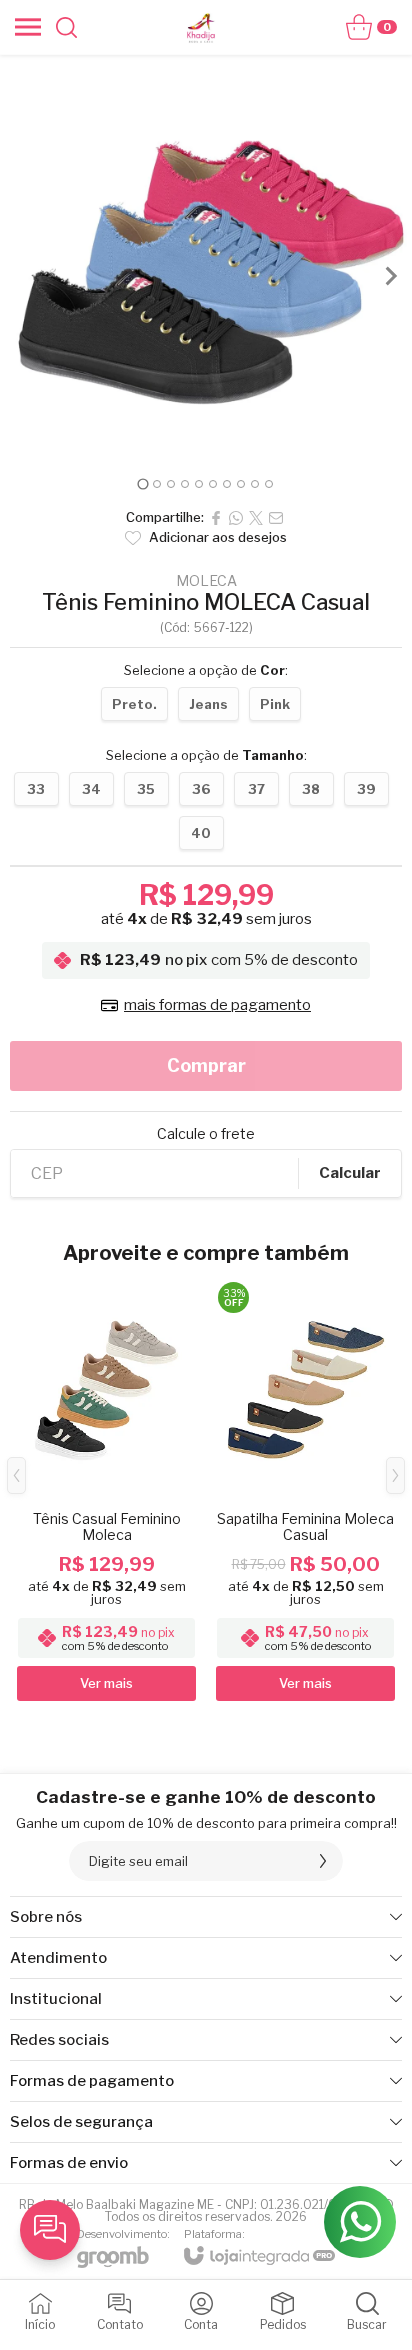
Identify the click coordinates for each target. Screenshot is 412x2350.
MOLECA (206, 581)
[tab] (142, 483)
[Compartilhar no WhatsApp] (236, 518)
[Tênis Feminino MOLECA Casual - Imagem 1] (206, 261)
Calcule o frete (206, 1134)
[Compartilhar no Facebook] (216, 518)
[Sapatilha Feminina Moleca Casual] (305, 1490)
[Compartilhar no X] (256, 518)
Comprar (206, 1065)
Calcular (350, 1173)
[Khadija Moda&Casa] (201, 27)
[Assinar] (323, 1861)
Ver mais (106, 1683)
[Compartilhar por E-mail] (276, 518)
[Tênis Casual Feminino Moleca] (106, 1490)
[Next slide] (390, 276)
